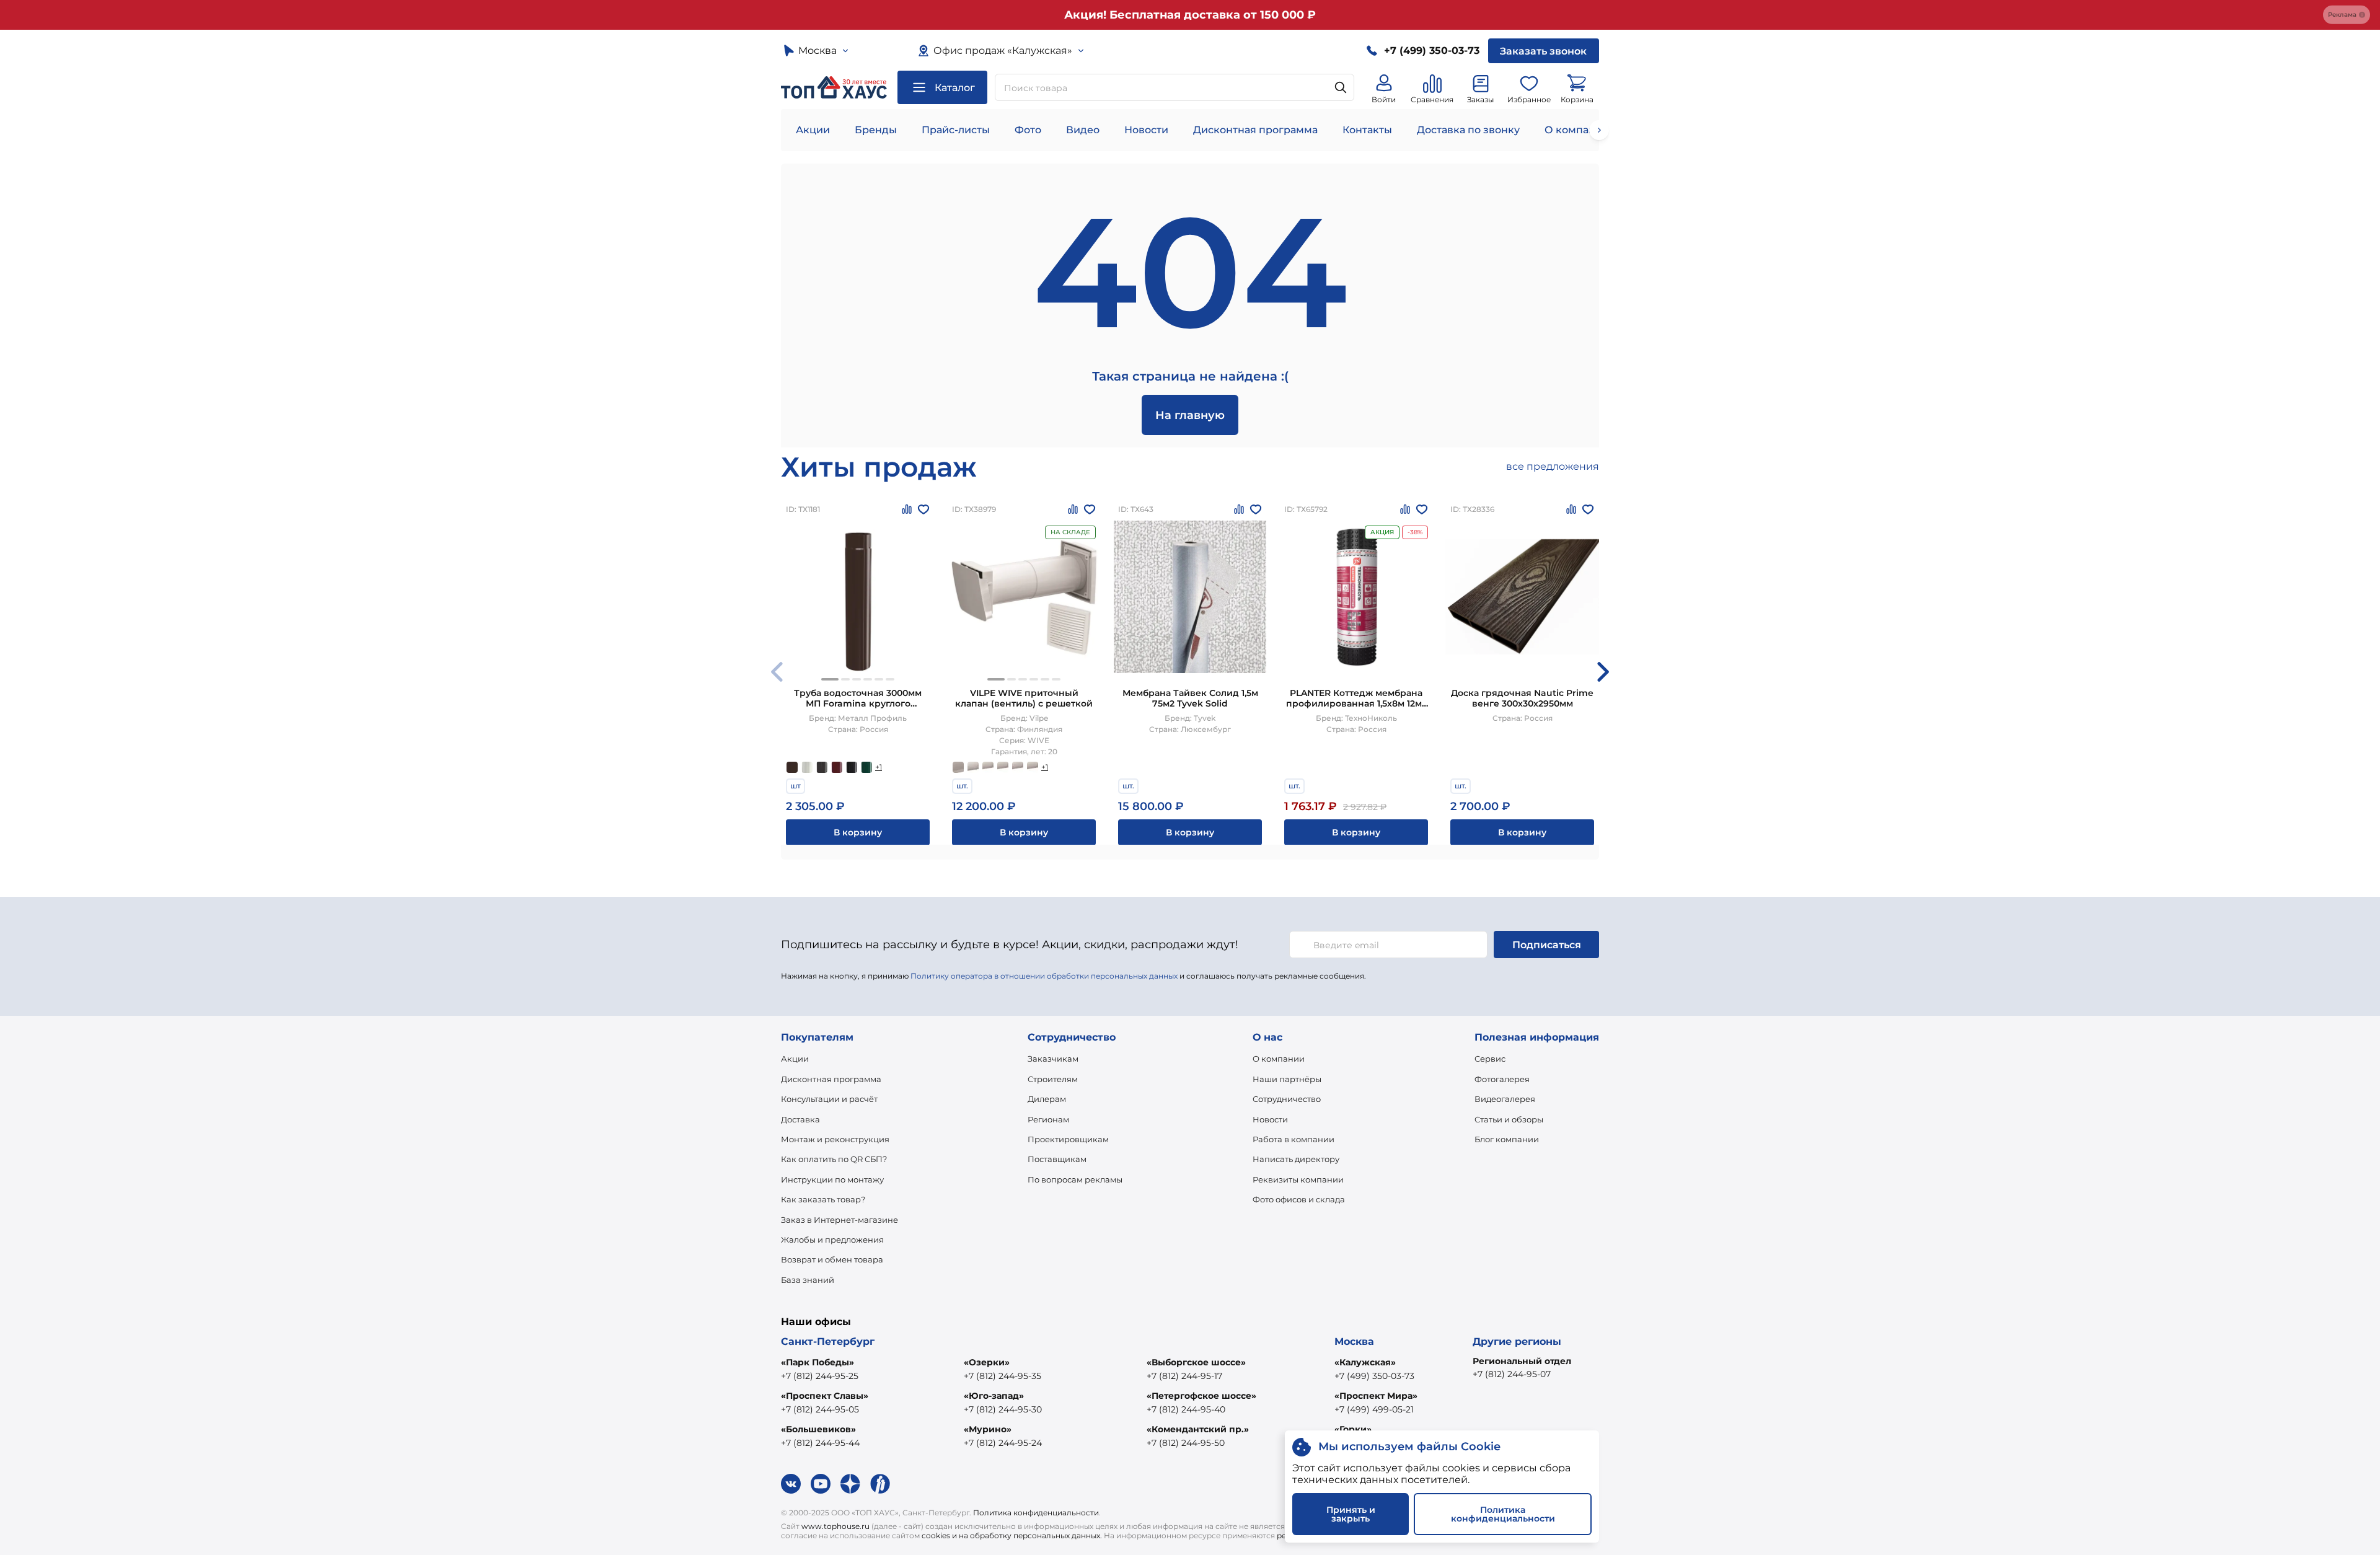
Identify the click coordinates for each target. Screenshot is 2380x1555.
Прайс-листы (956, 130)
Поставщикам (1057, 1159)
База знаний (808, 1280)
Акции (813, 130)
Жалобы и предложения (832, 1240)
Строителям (1053, 1079)
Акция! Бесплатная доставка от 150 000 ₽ (1190, 15)
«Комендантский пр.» (1198, 1429)
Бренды (876, 130)
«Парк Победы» (818, 1362)
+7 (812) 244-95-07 (1512, 1374)
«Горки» (1353, 1429)
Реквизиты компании (1298, 1179)
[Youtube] (821, 1484)
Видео (1083, 130)
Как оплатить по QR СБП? (834, 1159)
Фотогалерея (1502, 1079)
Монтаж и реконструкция (835, 1139)
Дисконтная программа (1255, 130)
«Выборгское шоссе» (1196, 1362)
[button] (830, 679)
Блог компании (1507, 1139)
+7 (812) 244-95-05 (820, 1409)
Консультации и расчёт (829, 1099)
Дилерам (1047, 1099)
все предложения (1553, 466)
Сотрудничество (1287, 1099)
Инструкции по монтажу (832, 1179)
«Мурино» (988, 1429)
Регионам (1048, 1119)
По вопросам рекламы (1075, 1179)
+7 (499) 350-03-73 (1374, 1376)
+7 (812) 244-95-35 (1003, 1376)
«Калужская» (1365, 1362)
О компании (1577, 130)
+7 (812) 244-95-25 (820, 1376)
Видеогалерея (1505, 1099)
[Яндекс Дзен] (850, 1484)
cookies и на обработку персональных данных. (1012, 1535)
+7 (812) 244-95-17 (1184, 1376)
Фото (1028, 130)
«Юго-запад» (994, 1396)
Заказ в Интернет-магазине (840, 1220)
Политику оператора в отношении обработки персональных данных (1044, 976)
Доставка (800, 1119)
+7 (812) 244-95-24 (1003, 1443)
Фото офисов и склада (1299, 1199)
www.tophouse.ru (835, 1526)
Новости (1146, 130)
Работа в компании (1294, 1139)
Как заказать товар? (823, 1199)
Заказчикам (1053, 1059)
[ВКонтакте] (791, 1484)
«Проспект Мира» (1376, 1396)
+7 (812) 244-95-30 (1003, 1409)
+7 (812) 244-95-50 (1186, 1443)
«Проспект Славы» (825, 1396)
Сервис (1490, 1059)
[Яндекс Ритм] (880, 1484)
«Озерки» (987, 1362)
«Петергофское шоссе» (1201, 1396)
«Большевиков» (818, 1429)
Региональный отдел (1522, 1361)
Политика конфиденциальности (1036, 1513)
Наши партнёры (1287, 1079)
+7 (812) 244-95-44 (820, 1443)
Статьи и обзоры (1509, 1119)
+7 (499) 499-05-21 (1374, 1409)
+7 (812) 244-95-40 (1186, 1409)
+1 (879, 767)
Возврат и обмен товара (832, 1259)
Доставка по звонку (1468, 130)
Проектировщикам (1068, 1139)
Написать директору (1296, 1159)
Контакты (1367, 130)
